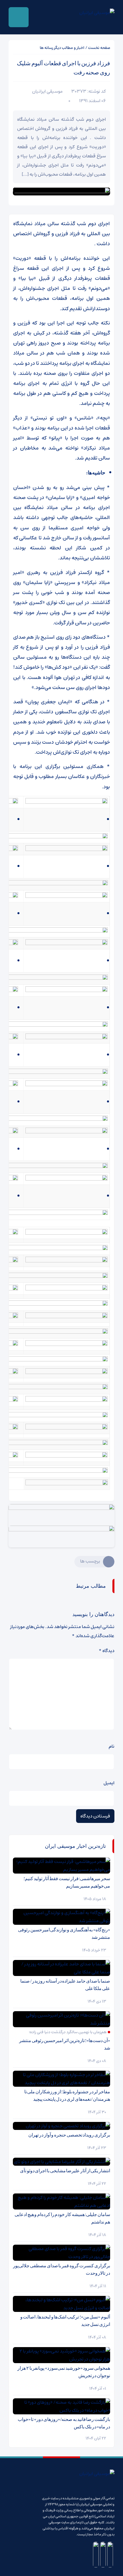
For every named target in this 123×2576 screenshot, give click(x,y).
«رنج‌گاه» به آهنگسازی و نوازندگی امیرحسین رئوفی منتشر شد (64, 1934)
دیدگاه (107, 1651)
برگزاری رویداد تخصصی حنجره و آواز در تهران (69, 2135)
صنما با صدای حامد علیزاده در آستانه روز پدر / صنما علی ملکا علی (65, 1985)
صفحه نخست (99, 48)
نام (112, 1746)
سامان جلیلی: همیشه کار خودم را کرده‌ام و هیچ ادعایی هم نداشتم (62, 2218)
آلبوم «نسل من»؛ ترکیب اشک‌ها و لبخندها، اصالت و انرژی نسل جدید (65, 2321)
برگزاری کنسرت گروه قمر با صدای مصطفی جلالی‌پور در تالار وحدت (61, 2269)
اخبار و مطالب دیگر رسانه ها (62, 48)
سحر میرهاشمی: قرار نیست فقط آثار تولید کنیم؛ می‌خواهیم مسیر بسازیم (67, 1882)
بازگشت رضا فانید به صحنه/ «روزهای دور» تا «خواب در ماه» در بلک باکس (64, 2423)
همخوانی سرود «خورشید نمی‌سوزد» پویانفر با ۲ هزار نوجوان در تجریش (64, 2372)
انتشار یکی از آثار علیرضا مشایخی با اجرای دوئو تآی (65, 2171)
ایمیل (109, 1783)
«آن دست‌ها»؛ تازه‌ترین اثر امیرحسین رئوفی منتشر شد (65, 2044)
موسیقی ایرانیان (47, 91)
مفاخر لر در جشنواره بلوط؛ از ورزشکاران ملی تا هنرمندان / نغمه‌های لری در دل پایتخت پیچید (67, 2095)
